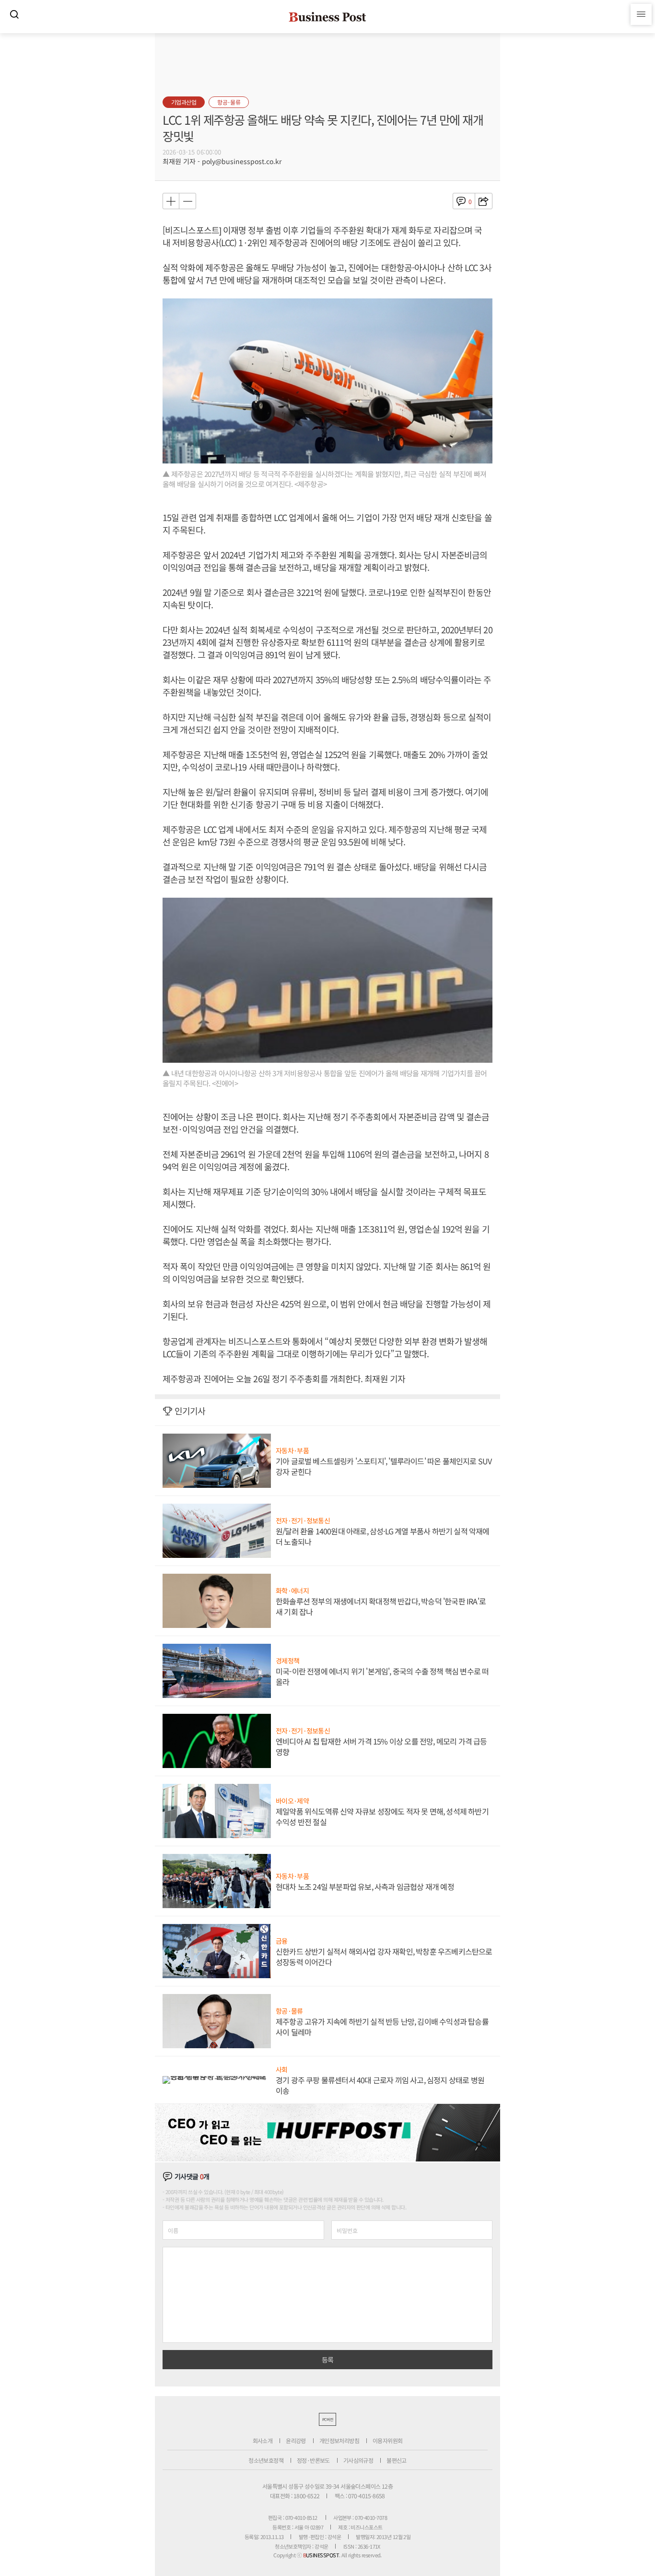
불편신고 (397, 2460)
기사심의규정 (358, 2460)
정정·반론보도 (313, 2460)
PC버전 (327, 2419)
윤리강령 (296, 2440)
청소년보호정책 (266, 2460)
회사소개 (263, 2440)
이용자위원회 (387, 2440)
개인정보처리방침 (339, 2440)
